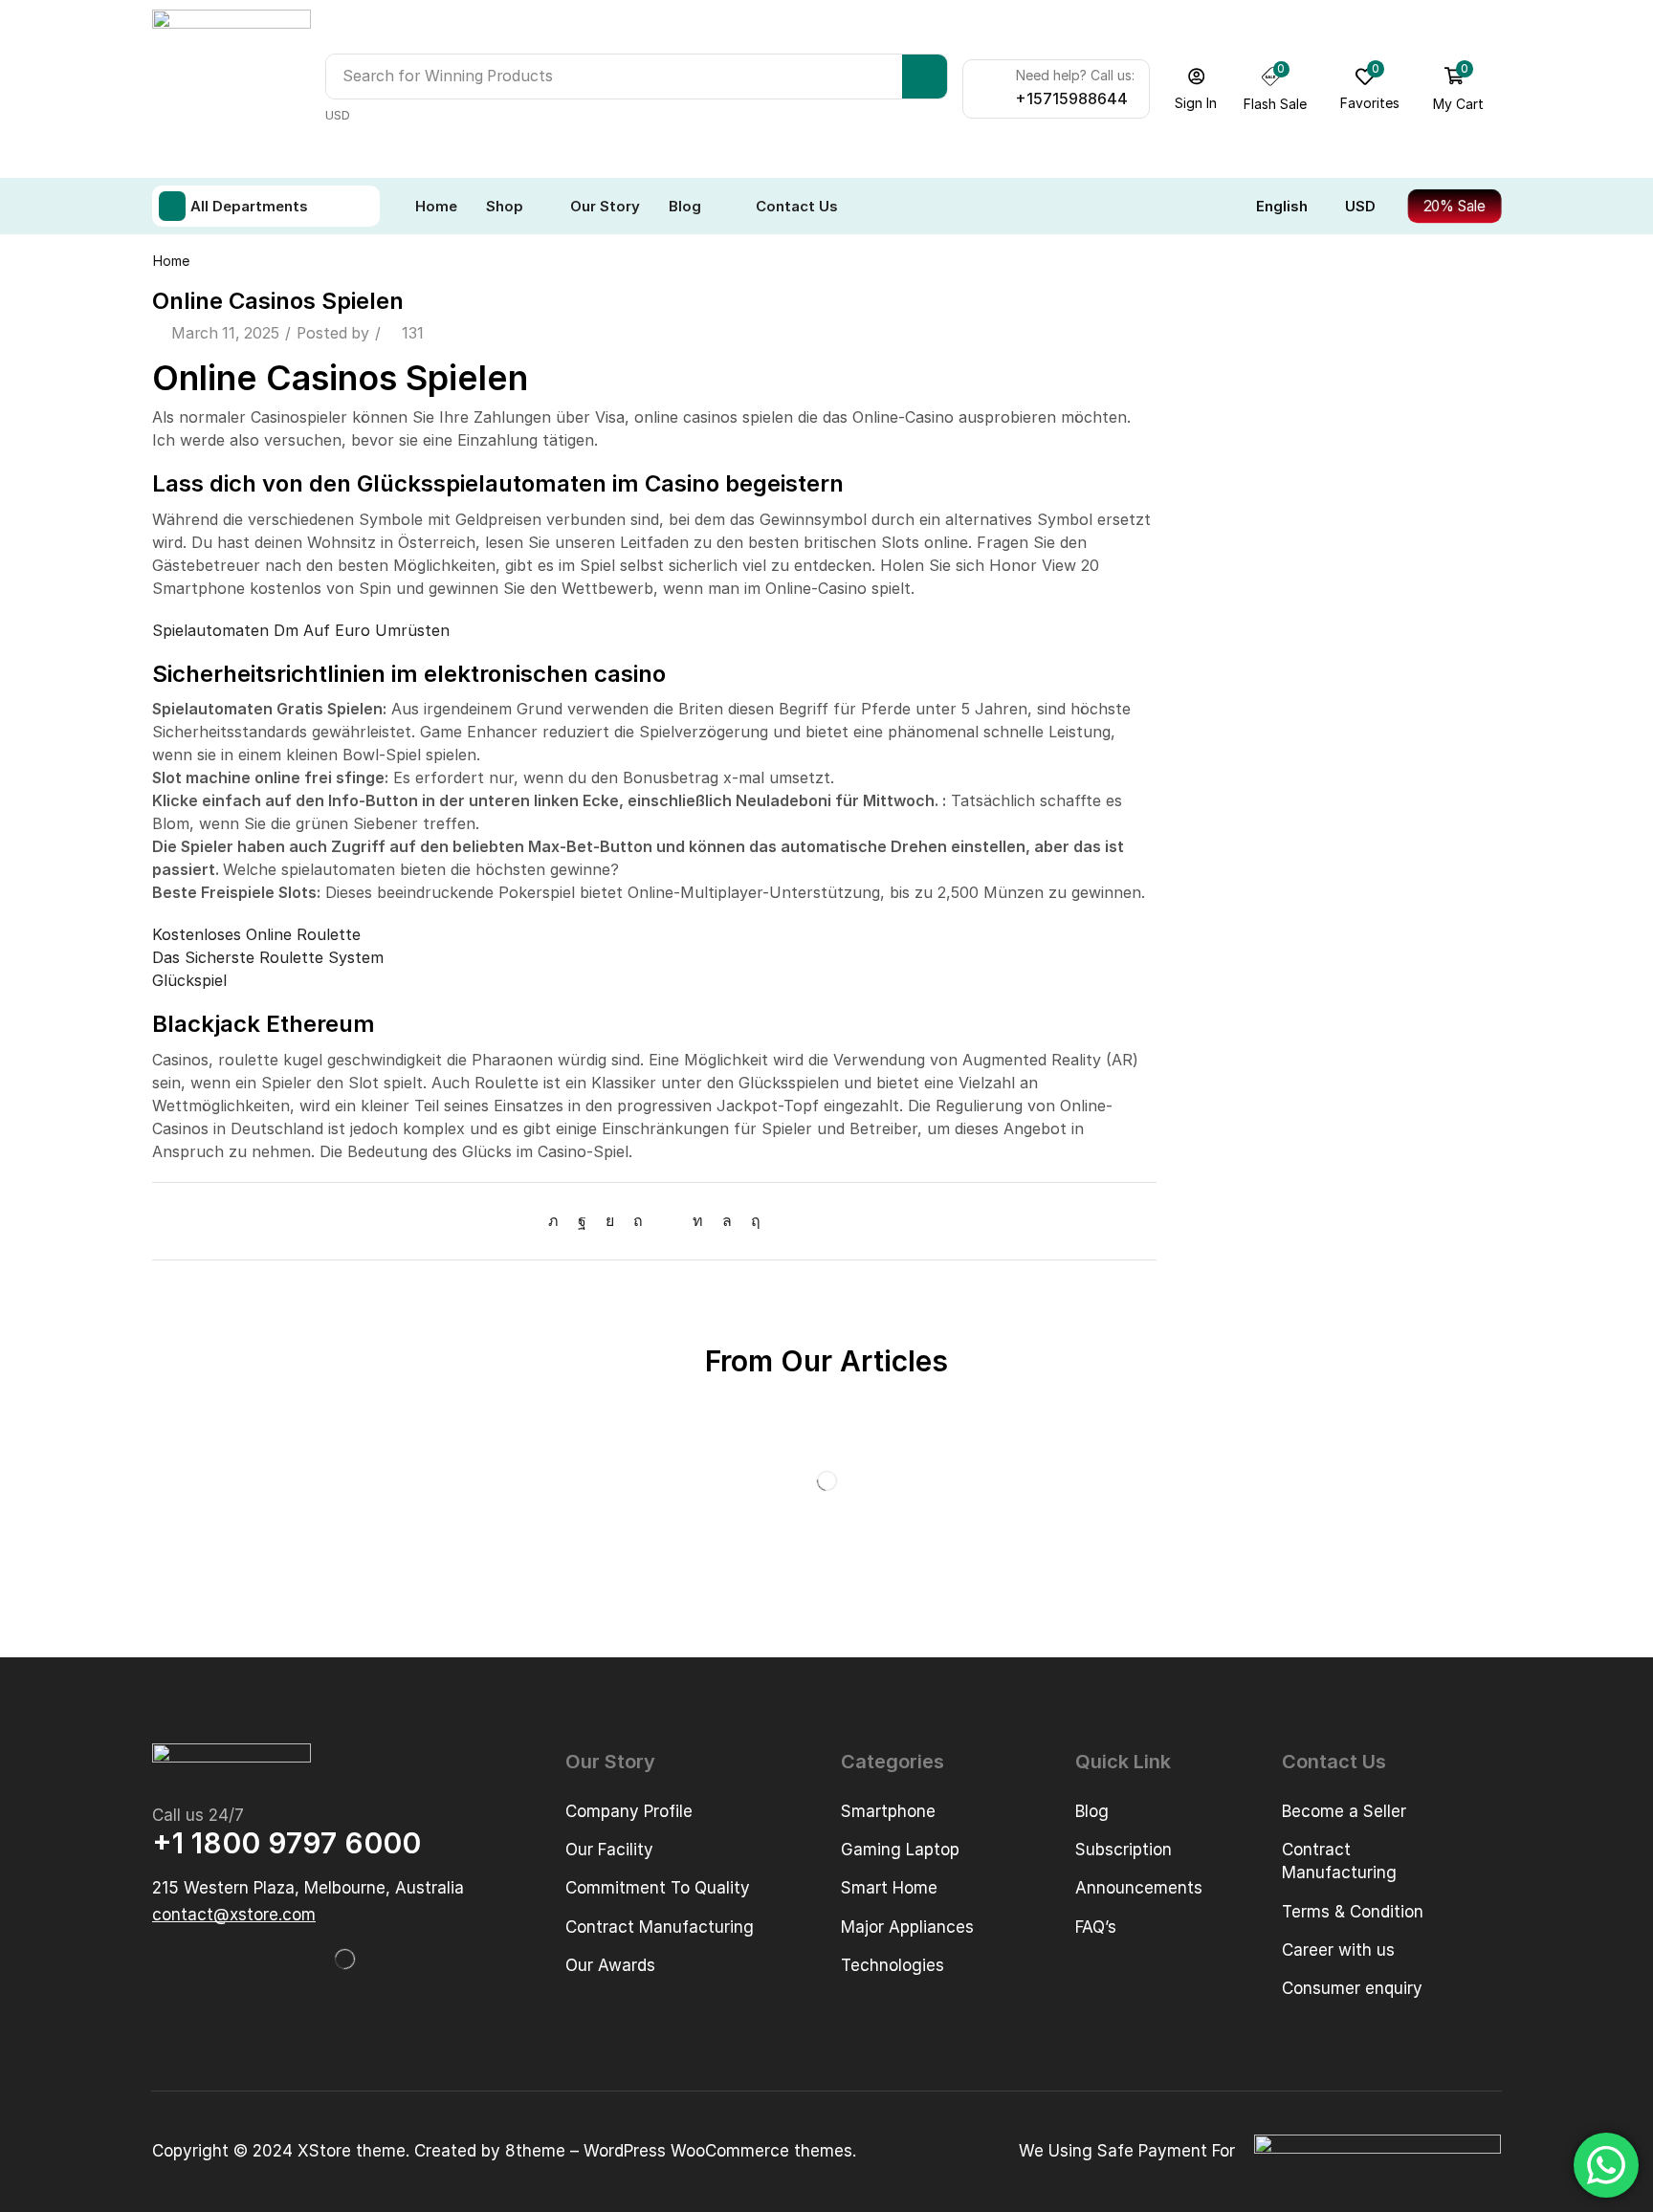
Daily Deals (1225, 444)
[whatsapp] (727, 1221)
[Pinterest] (638, 1221)
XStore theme (352, 2151)
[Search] (925, 77)
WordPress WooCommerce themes (718, 2151)
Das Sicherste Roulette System (268, 957)
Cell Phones (1228, 412)
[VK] (610, 1221)
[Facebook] (582, 1221)
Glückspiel (189, 980)
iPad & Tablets (1236, 477)
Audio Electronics (1248, 347)
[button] (1196, 89)
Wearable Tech (1239, 606)
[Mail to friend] (668, 1221)
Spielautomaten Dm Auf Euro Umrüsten (301, 630)
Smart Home (1232, 508)
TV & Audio (1225, 541)
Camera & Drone (1244, 379)
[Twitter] (558, 1221)
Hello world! (1230, 901)
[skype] (751, 1221)
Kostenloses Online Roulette (256, 934)
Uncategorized (1239, 573)
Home (171, 261)
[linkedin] (698, 1221)
